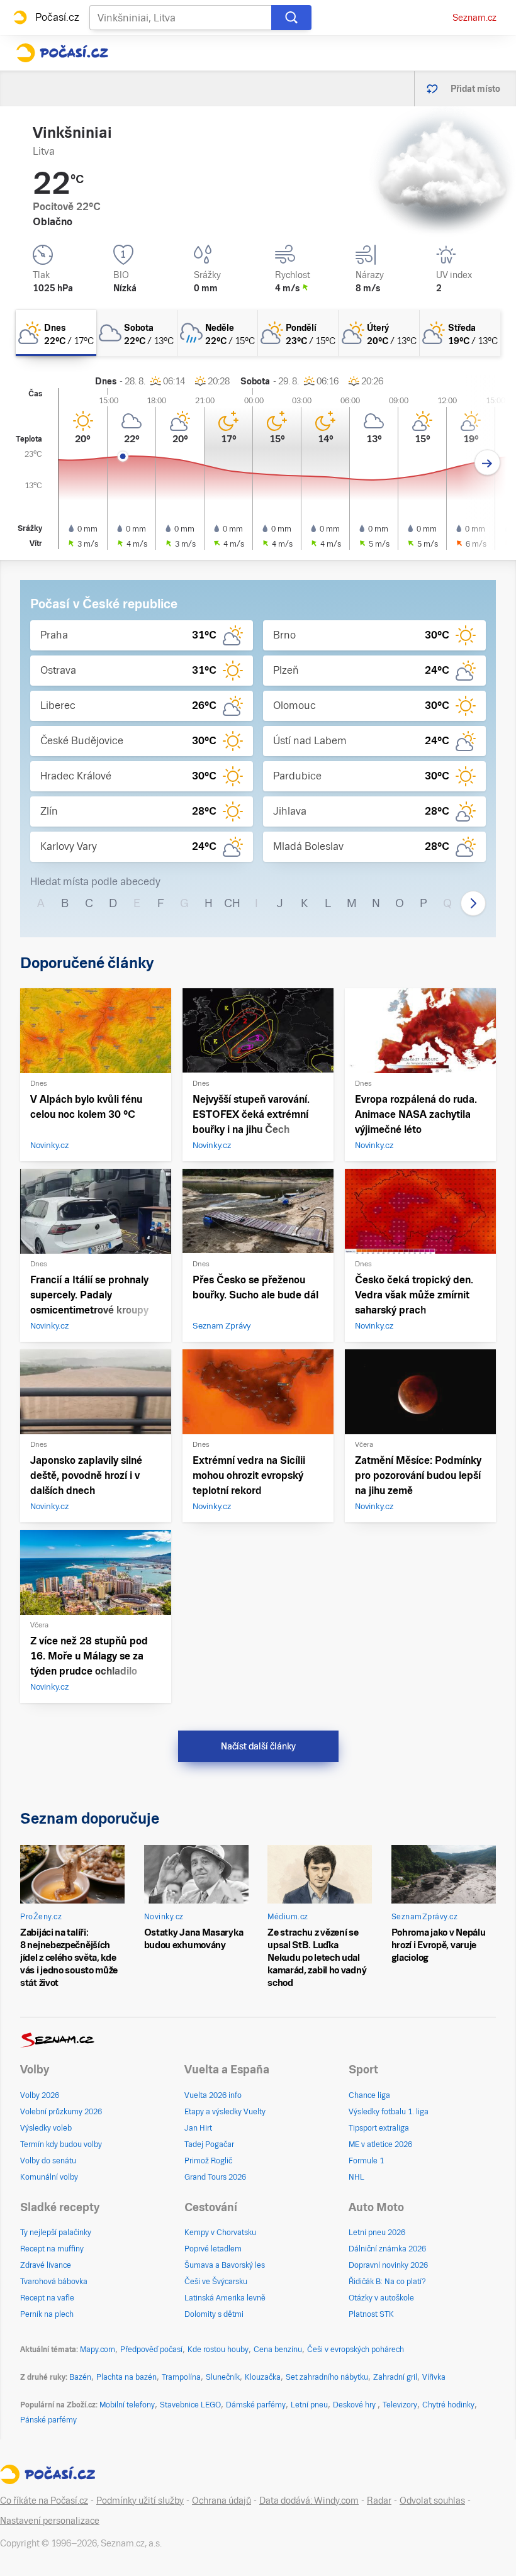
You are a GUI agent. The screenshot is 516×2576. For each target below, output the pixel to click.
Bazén (80, 2377)
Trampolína (181, 2377)
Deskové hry (355, 2405)
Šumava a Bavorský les (225, 2265)
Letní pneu (309, 2405)
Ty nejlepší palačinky (56, 2233)
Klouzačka (263, 2377)
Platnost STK (371, 2314)
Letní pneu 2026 (377, 2233)
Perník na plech (47, 2314)
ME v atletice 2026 (380, 2144)
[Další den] (487, 463)
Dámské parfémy (256, 2405)
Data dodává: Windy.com (309, 2501)
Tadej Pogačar (209, 2144)
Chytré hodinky (448, 2405)
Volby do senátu (48, 2161)
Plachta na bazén (126, 2377)
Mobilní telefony (127, 2405)
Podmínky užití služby (140, 2501)
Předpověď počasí (151, 2350)
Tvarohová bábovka (54, 2282)
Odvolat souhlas (432, 2501)
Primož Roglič (208, 2161)
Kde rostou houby (218, 2350)
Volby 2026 (40, 2095)
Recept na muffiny (52, 2249)
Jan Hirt (198, 2128)
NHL (356, 2177)
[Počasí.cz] (62, 53)
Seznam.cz (474, 18)
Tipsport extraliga (379, 2128)
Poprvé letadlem (213, 2249)
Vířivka (434, 2377)
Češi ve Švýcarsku (216, 2282)
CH (232, 903)
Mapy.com (98, 2350)
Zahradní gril (395, 2377)
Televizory (400, 2405)
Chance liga (369, 2095)
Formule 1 (366, 2161)
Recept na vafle (47, 2298)
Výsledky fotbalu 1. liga (389, 2112)
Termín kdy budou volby (61, 2144)
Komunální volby (49, 2177)
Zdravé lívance (46, 2265)
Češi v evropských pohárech (356, 2350)
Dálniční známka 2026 (387, 2249)
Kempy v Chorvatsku (220, 2233)
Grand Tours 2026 (215, 2177)
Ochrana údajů (222, 2501)
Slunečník (223, 2377)
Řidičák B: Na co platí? (387, 2282)
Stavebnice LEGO (190, 2405)
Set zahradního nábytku (327, 2377)
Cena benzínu (278, 2350)
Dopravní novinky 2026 (388, 2265)
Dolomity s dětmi (214, 2314)
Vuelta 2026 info (213, 2095)
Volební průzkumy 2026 (61, 2112)
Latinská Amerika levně (225, 2298)
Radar (379, 2501)
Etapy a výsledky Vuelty (225, 2112)
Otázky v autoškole (381, 2298)
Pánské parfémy (48, 2420)
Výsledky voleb (46, 2128)
